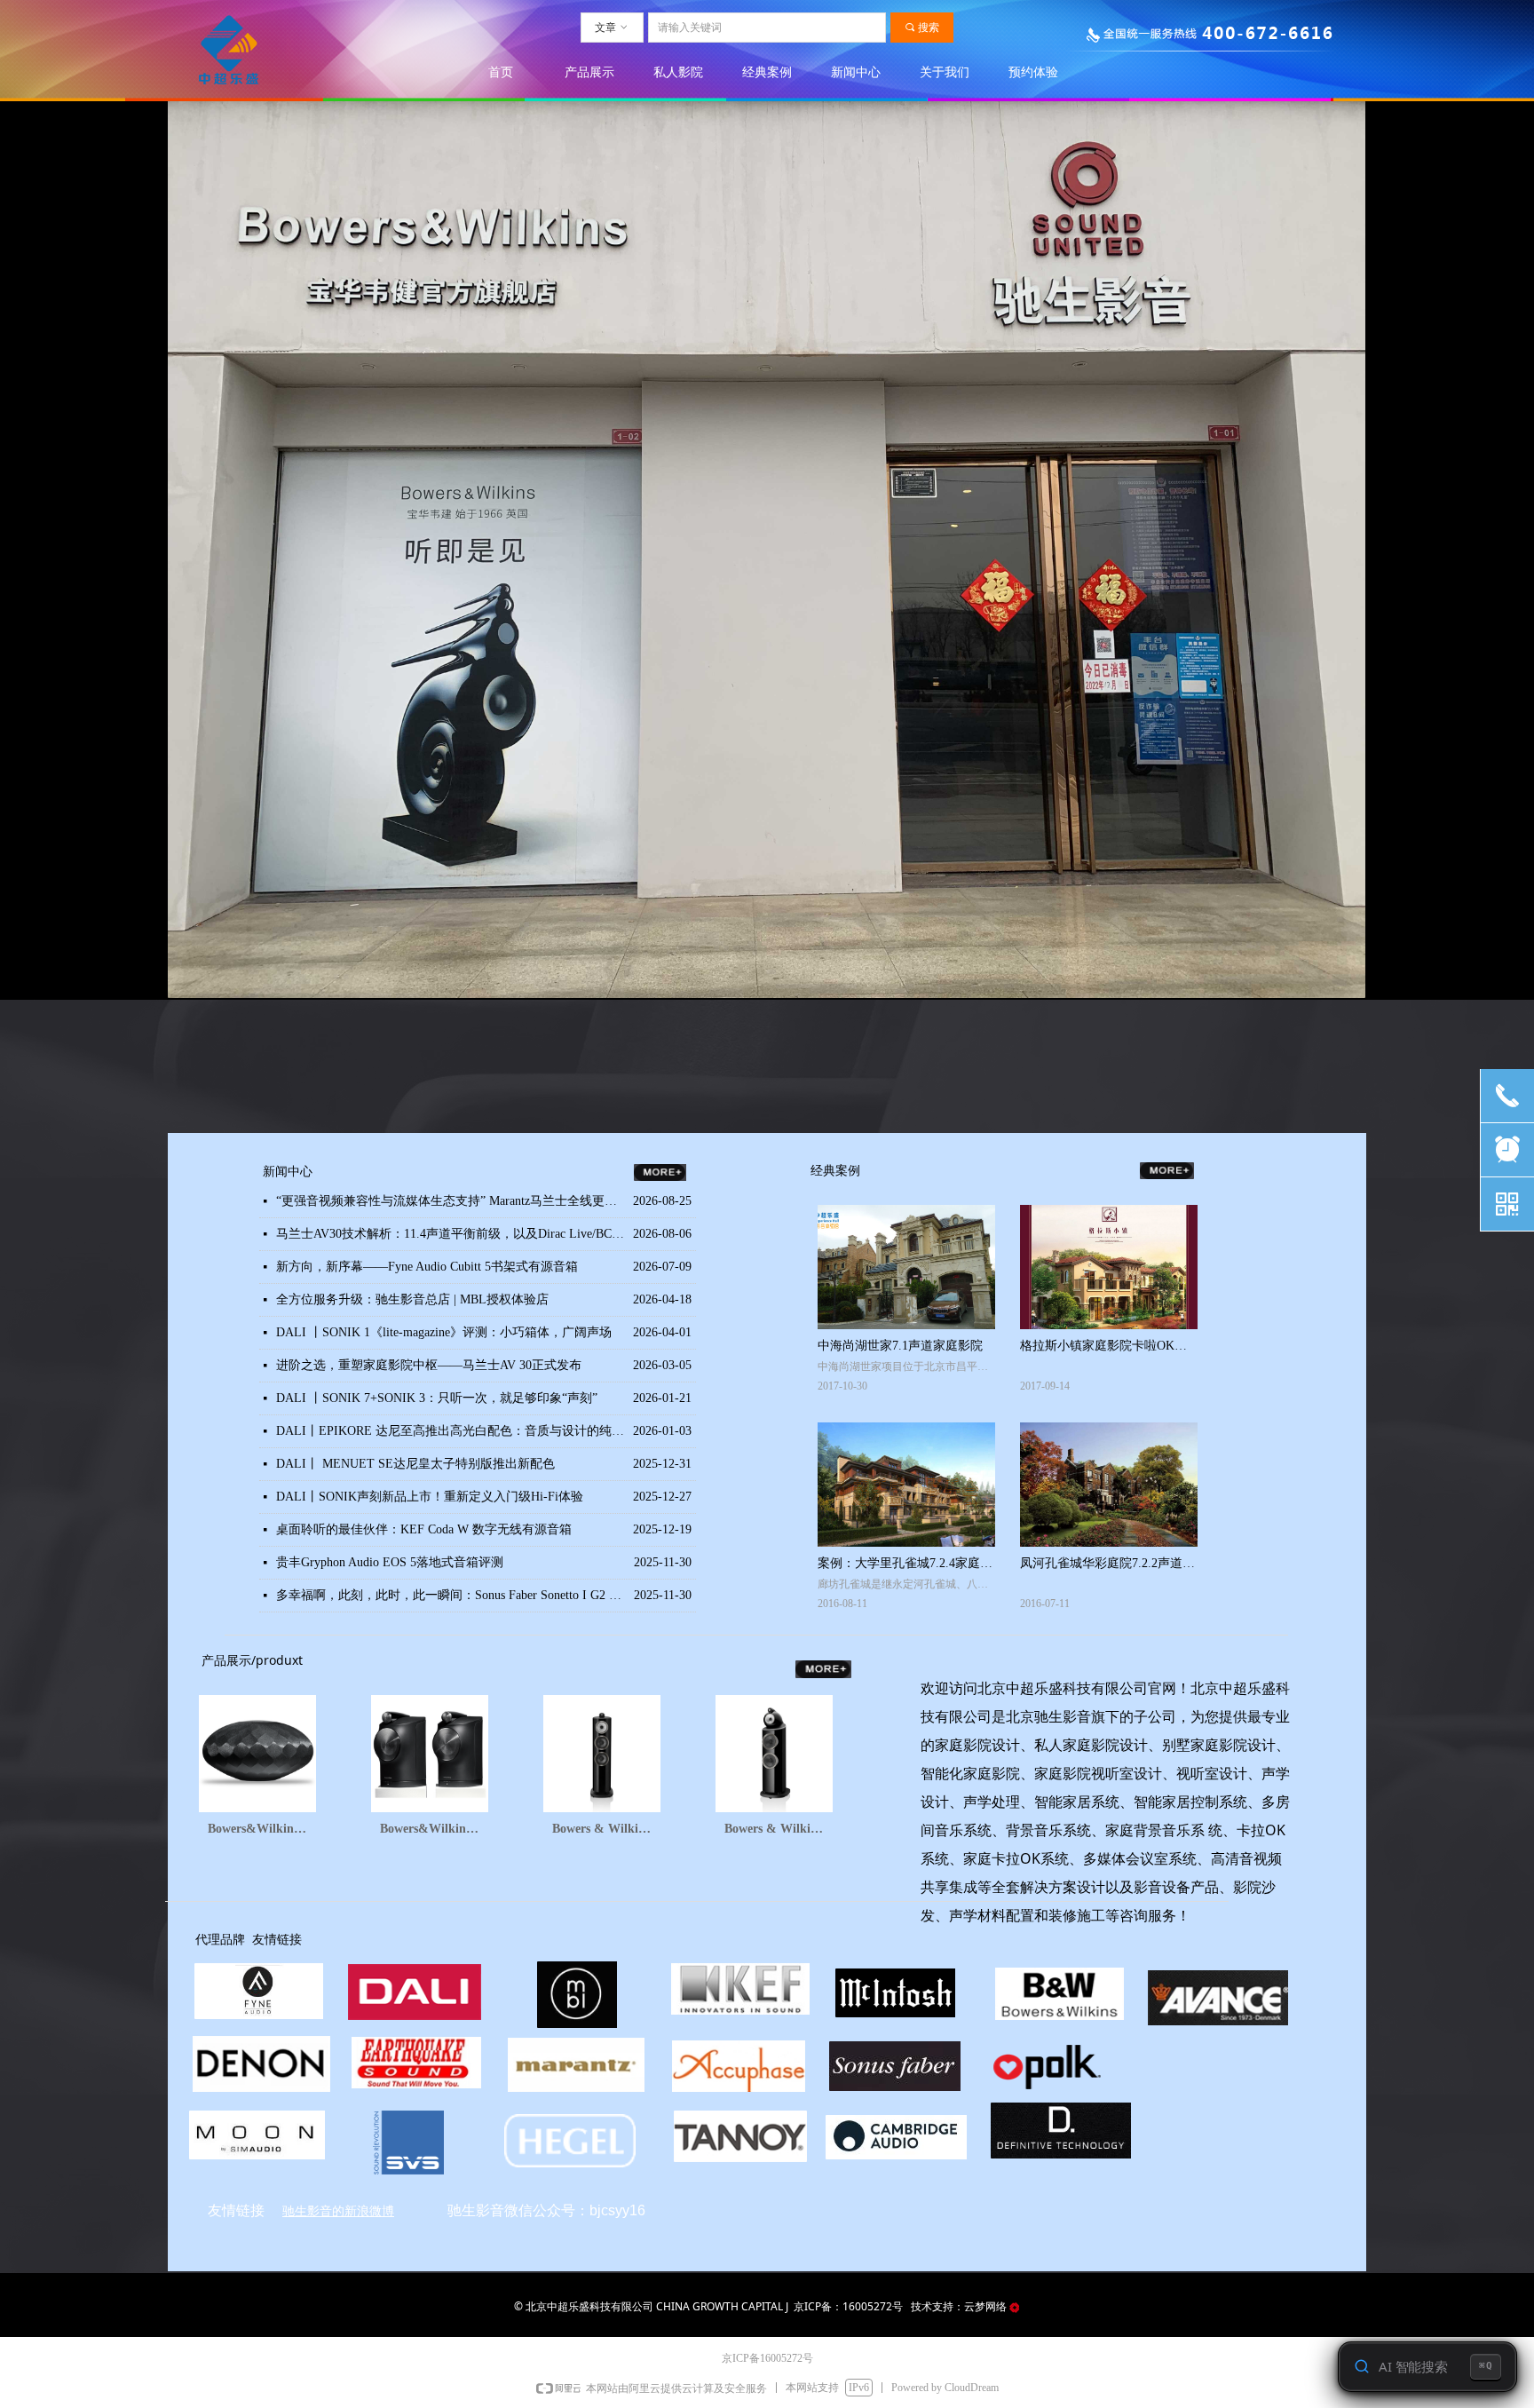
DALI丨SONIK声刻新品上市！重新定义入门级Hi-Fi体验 (430, 1497)
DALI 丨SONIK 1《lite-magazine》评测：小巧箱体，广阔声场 (444, 1332)
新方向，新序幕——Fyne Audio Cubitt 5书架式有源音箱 (427, 1267)
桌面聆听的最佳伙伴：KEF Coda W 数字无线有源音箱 (424, 1529)
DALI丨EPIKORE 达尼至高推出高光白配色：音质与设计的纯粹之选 (450, 1431)
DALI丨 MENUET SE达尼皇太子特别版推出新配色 (415, 1464)
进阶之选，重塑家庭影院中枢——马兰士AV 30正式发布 (429, 1365)
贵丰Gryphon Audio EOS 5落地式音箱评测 (390, 1562)
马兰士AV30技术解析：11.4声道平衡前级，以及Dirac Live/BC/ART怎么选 (450, 1234)
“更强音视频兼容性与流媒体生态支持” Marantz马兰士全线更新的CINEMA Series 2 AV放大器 (450, 1201)
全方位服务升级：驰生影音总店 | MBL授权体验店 (412, 1299)
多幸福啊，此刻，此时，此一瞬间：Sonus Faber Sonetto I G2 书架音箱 (451, 1595)
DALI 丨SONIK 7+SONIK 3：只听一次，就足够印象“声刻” (437, 1398)
